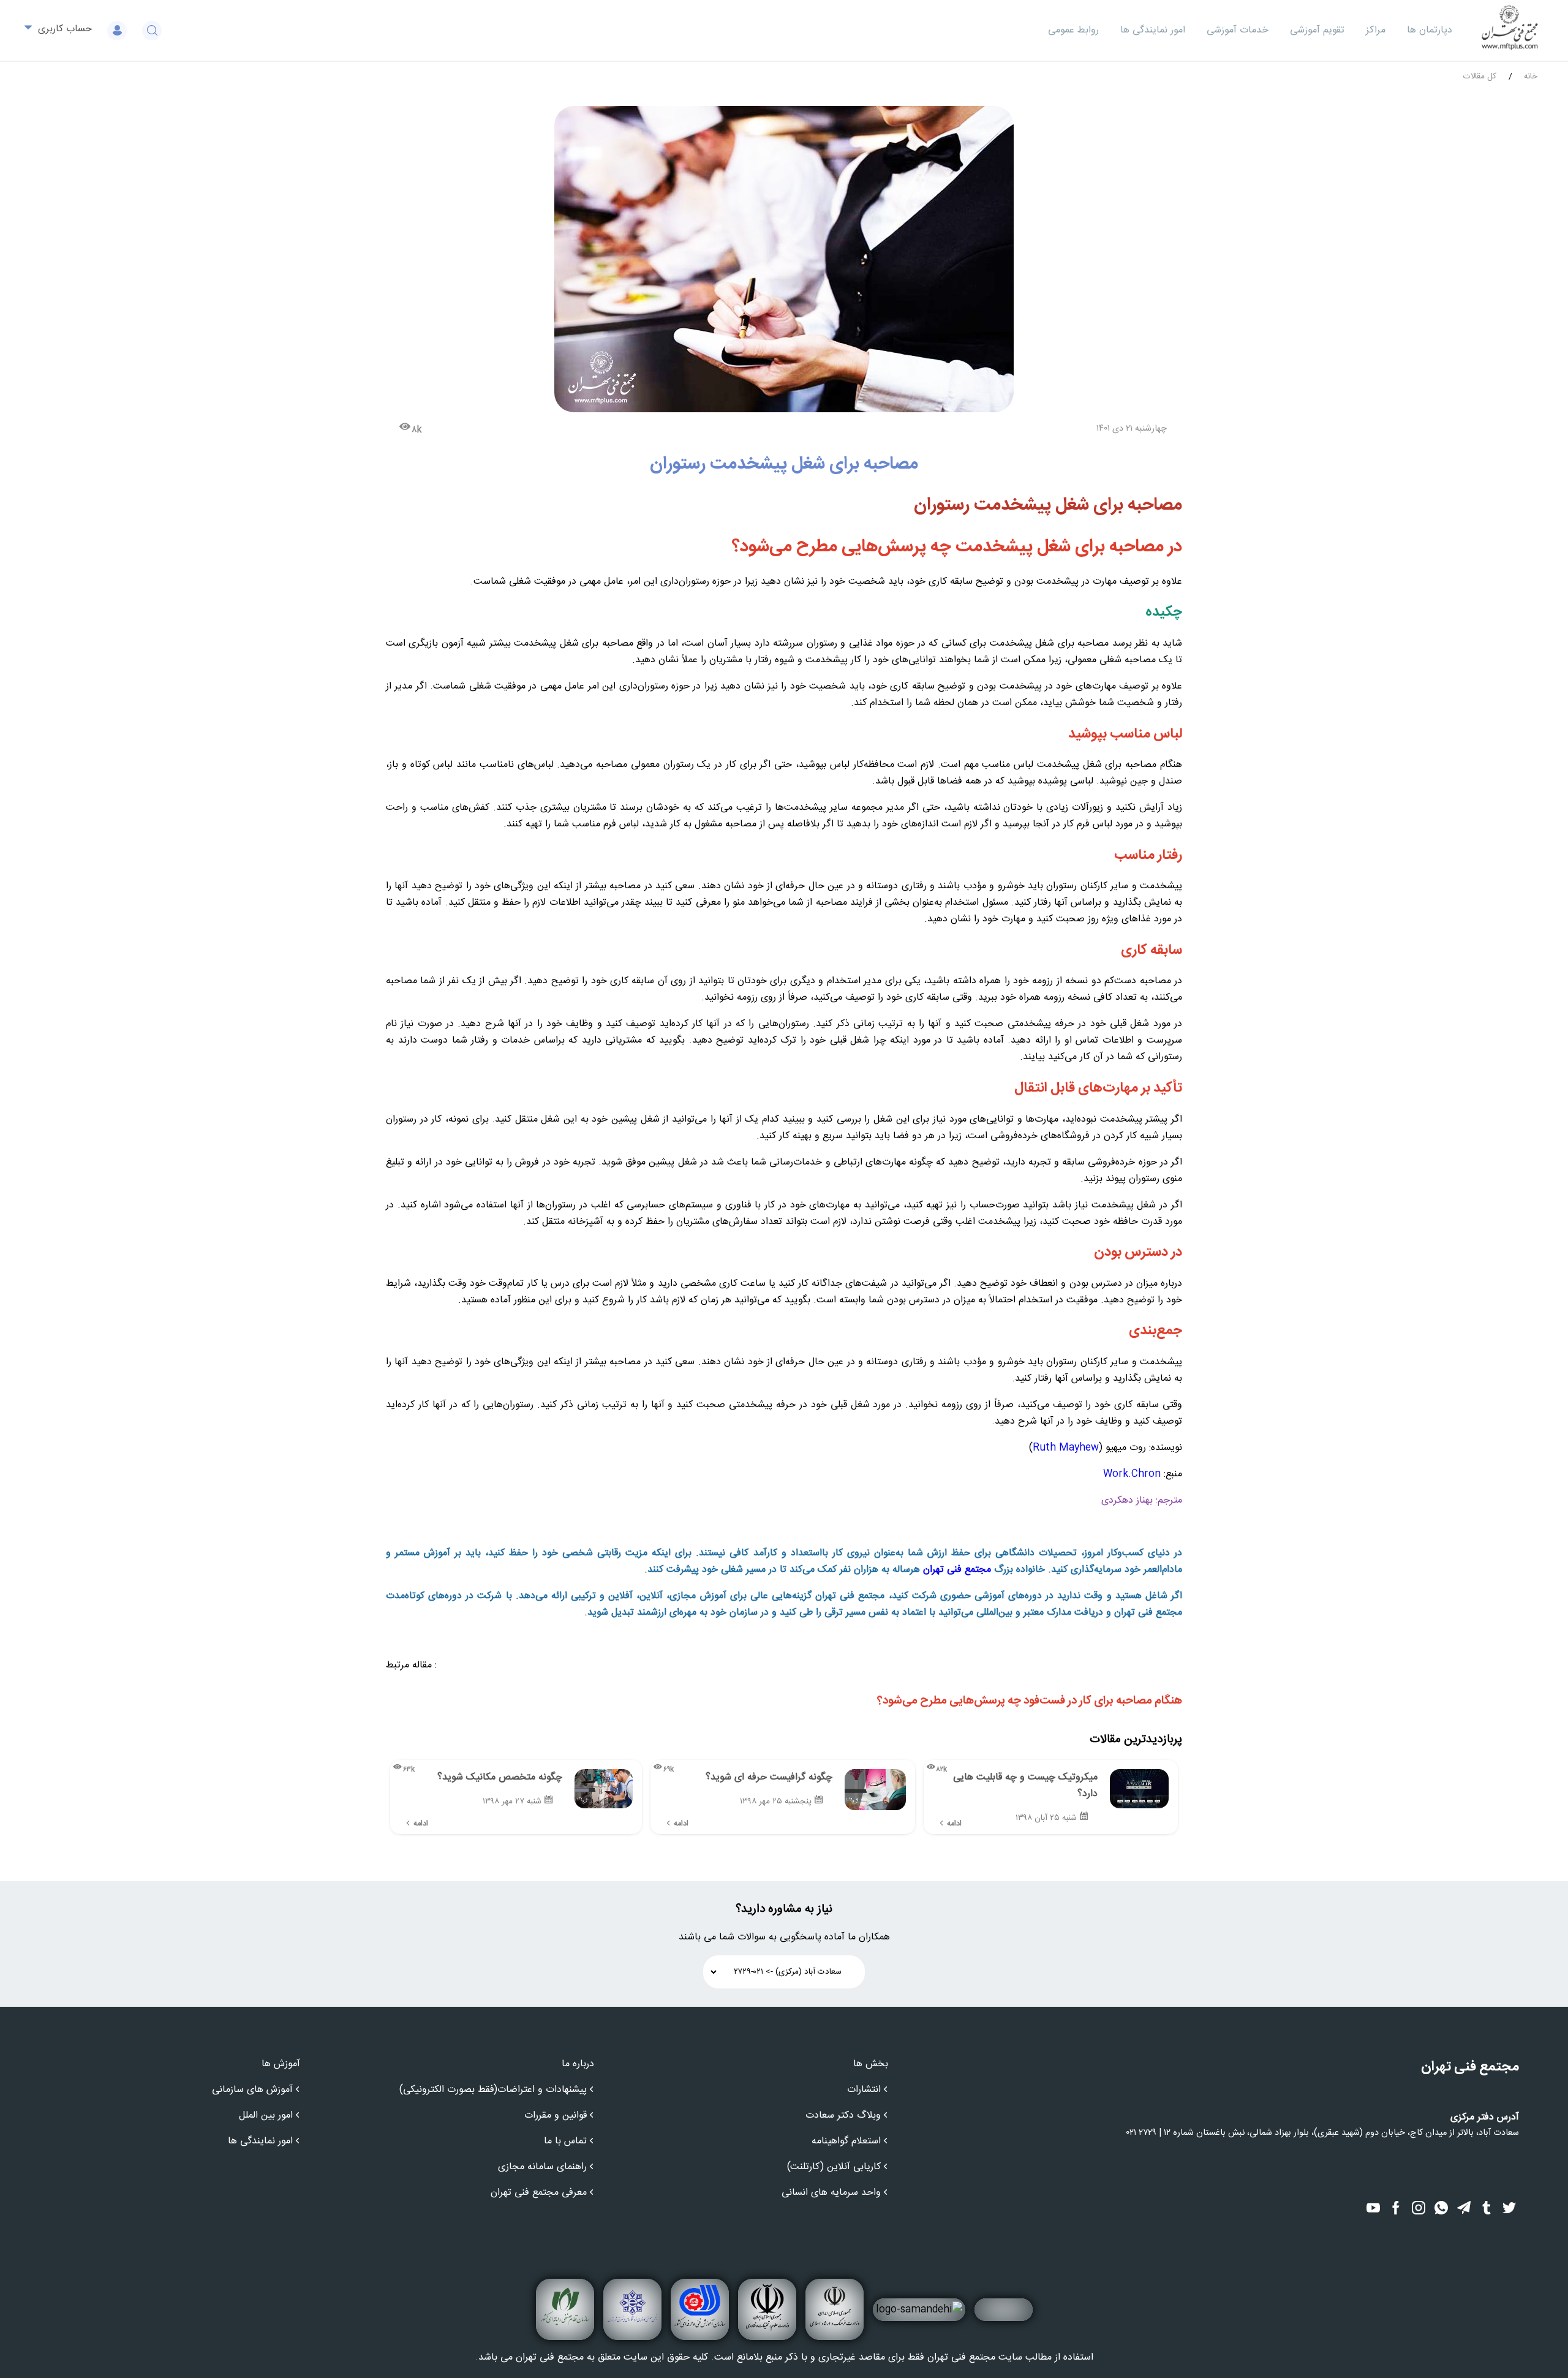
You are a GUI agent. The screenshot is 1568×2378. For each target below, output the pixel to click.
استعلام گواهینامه (846, 2141)
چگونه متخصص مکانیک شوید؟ (500, 1777)
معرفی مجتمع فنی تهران (539, 2193)
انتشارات (864, 2090)
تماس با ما (565, 2141)
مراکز (1376, 30)
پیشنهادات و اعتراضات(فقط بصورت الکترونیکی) (493, 2090)
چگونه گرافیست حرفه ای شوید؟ (769, 1777)
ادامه (954, 1824)
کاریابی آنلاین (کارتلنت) (834, 2167)
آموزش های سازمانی (252, 2090)
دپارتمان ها (1430, 30)
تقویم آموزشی (1317, 30)
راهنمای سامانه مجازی (542, 2167)
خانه (1531, 77)
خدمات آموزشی (1238, 30)
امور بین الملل (266, 2116)
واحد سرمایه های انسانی (831, 2193)
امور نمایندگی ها (1153, 30)
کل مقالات (1480, 77)
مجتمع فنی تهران (957, 1570)
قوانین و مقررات (556, 2116)
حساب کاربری (63, 29)
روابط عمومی (1073, 30)
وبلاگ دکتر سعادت (843, 2116)
